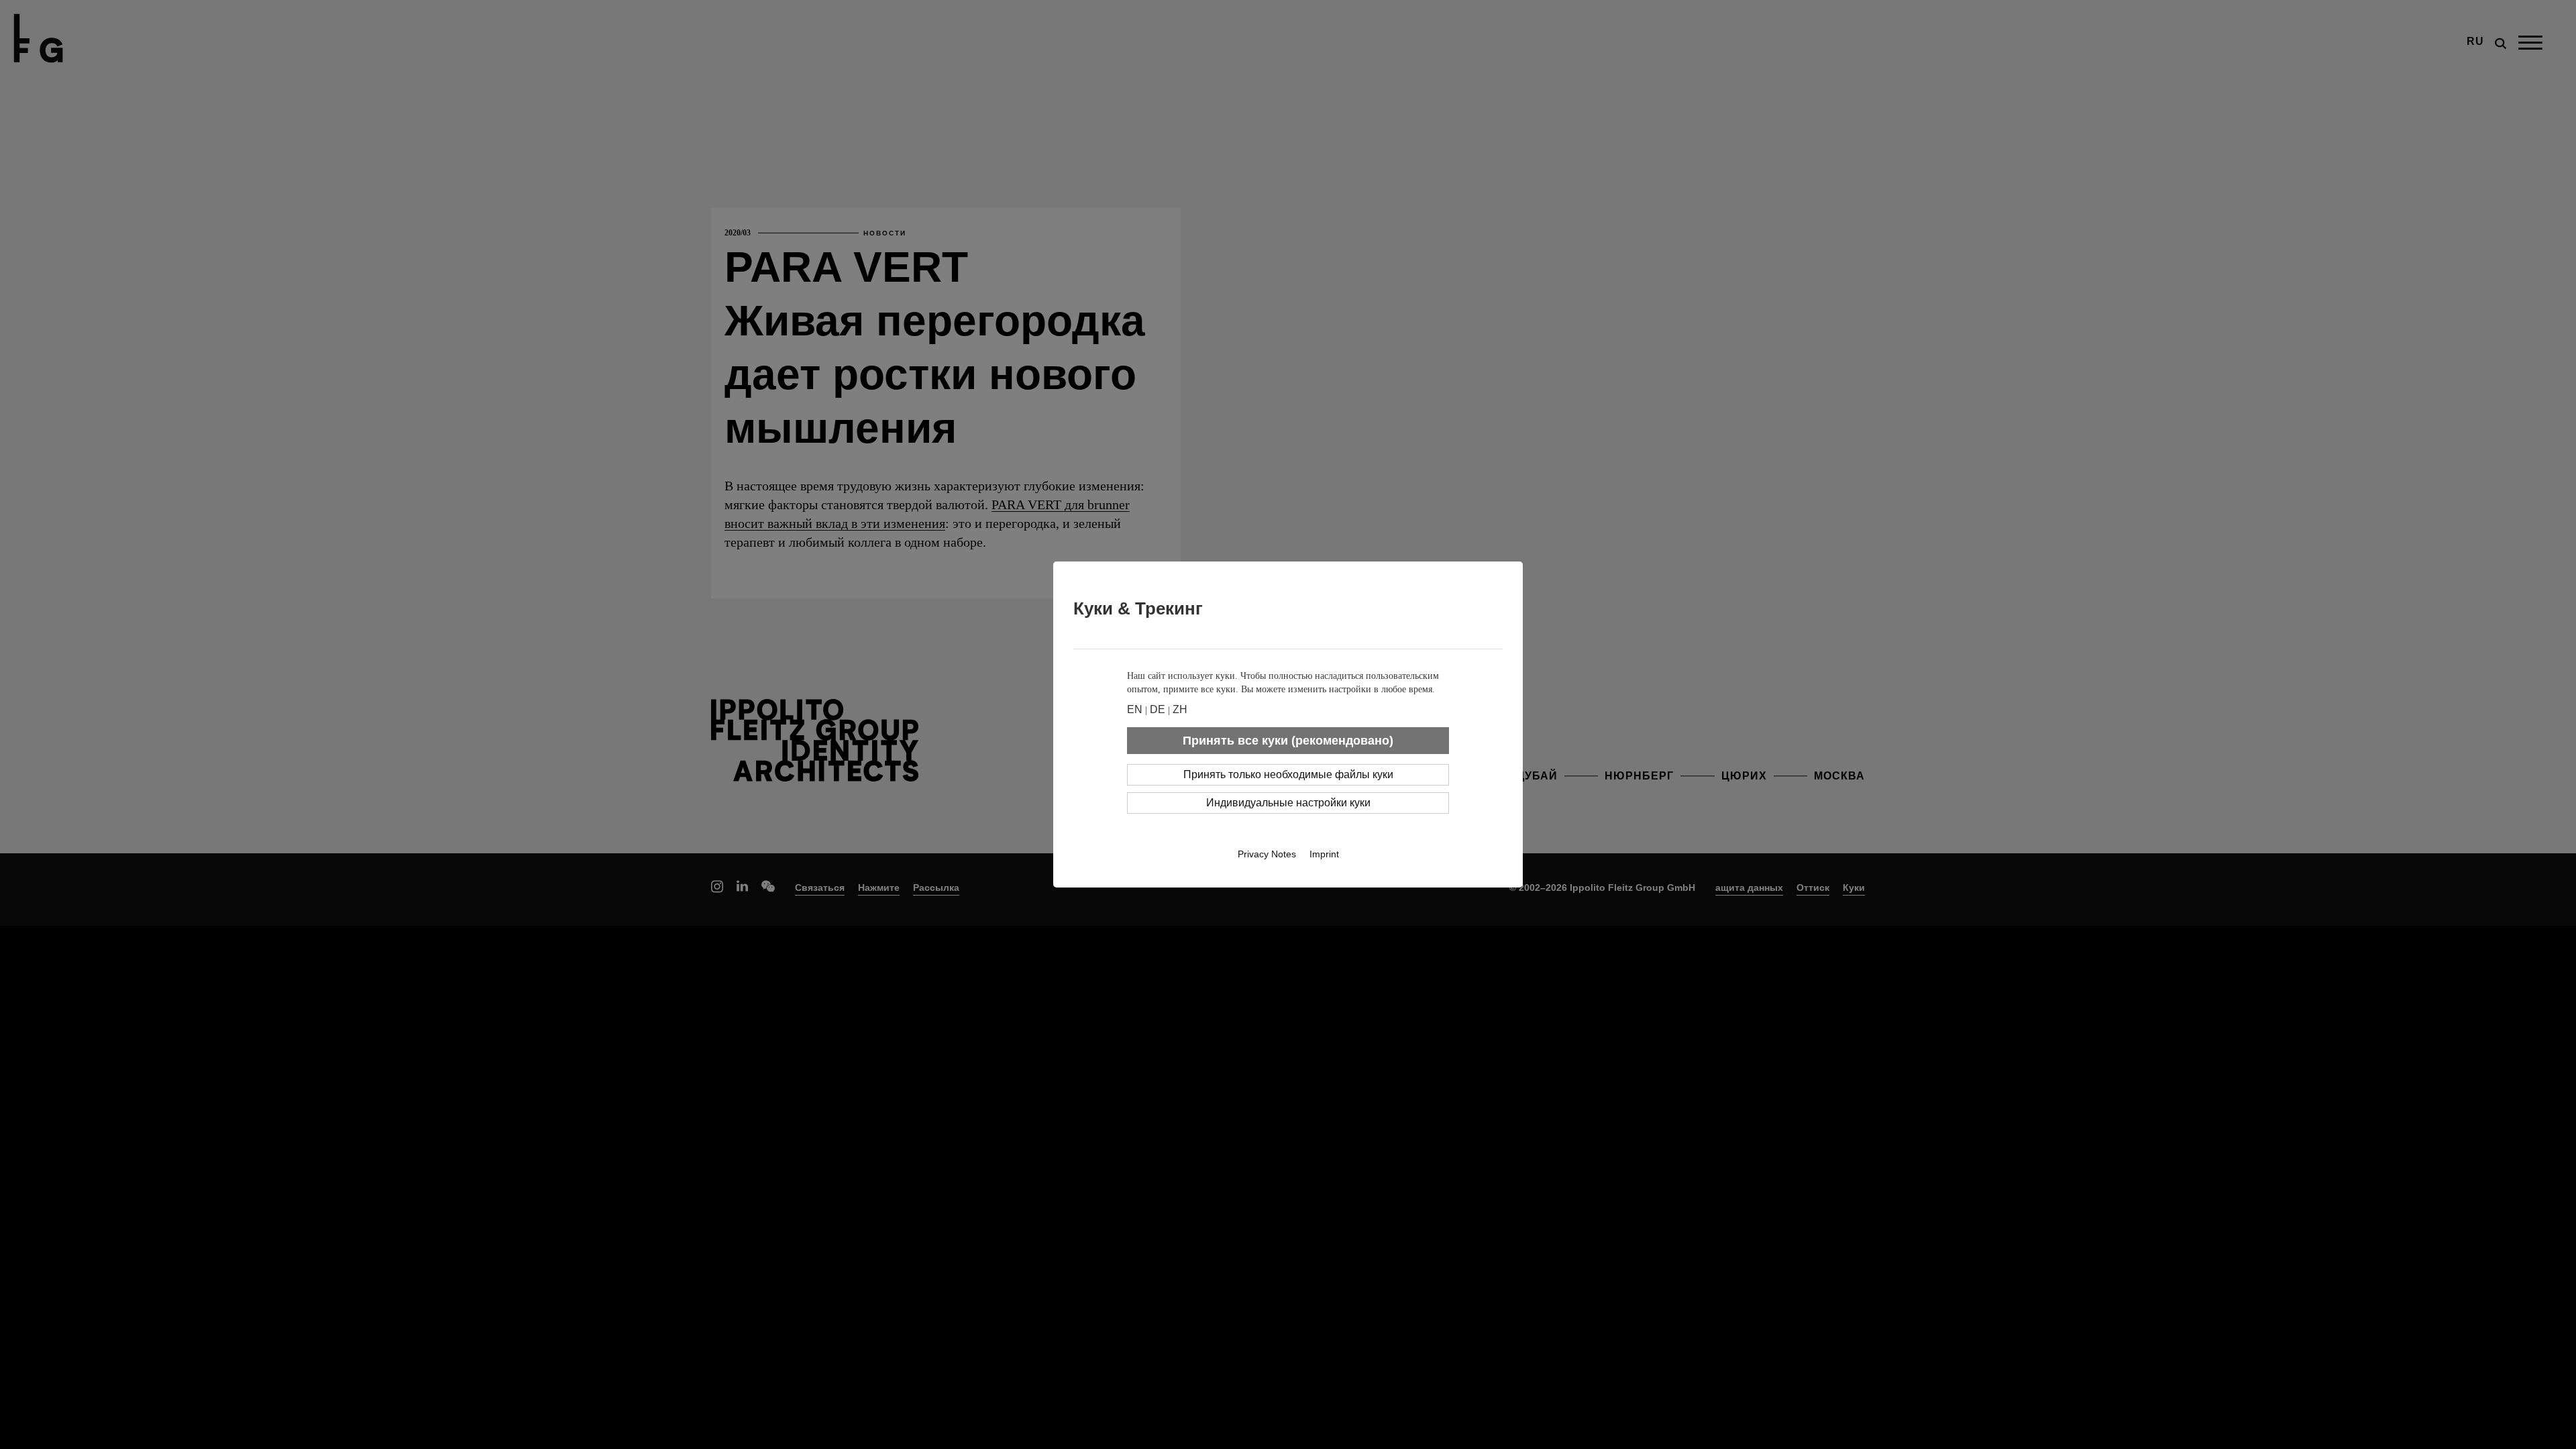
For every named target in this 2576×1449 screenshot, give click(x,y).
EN (1135, 709)
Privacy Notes (1267, 854)
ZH (1180, 709)
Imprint (1324, 854)
